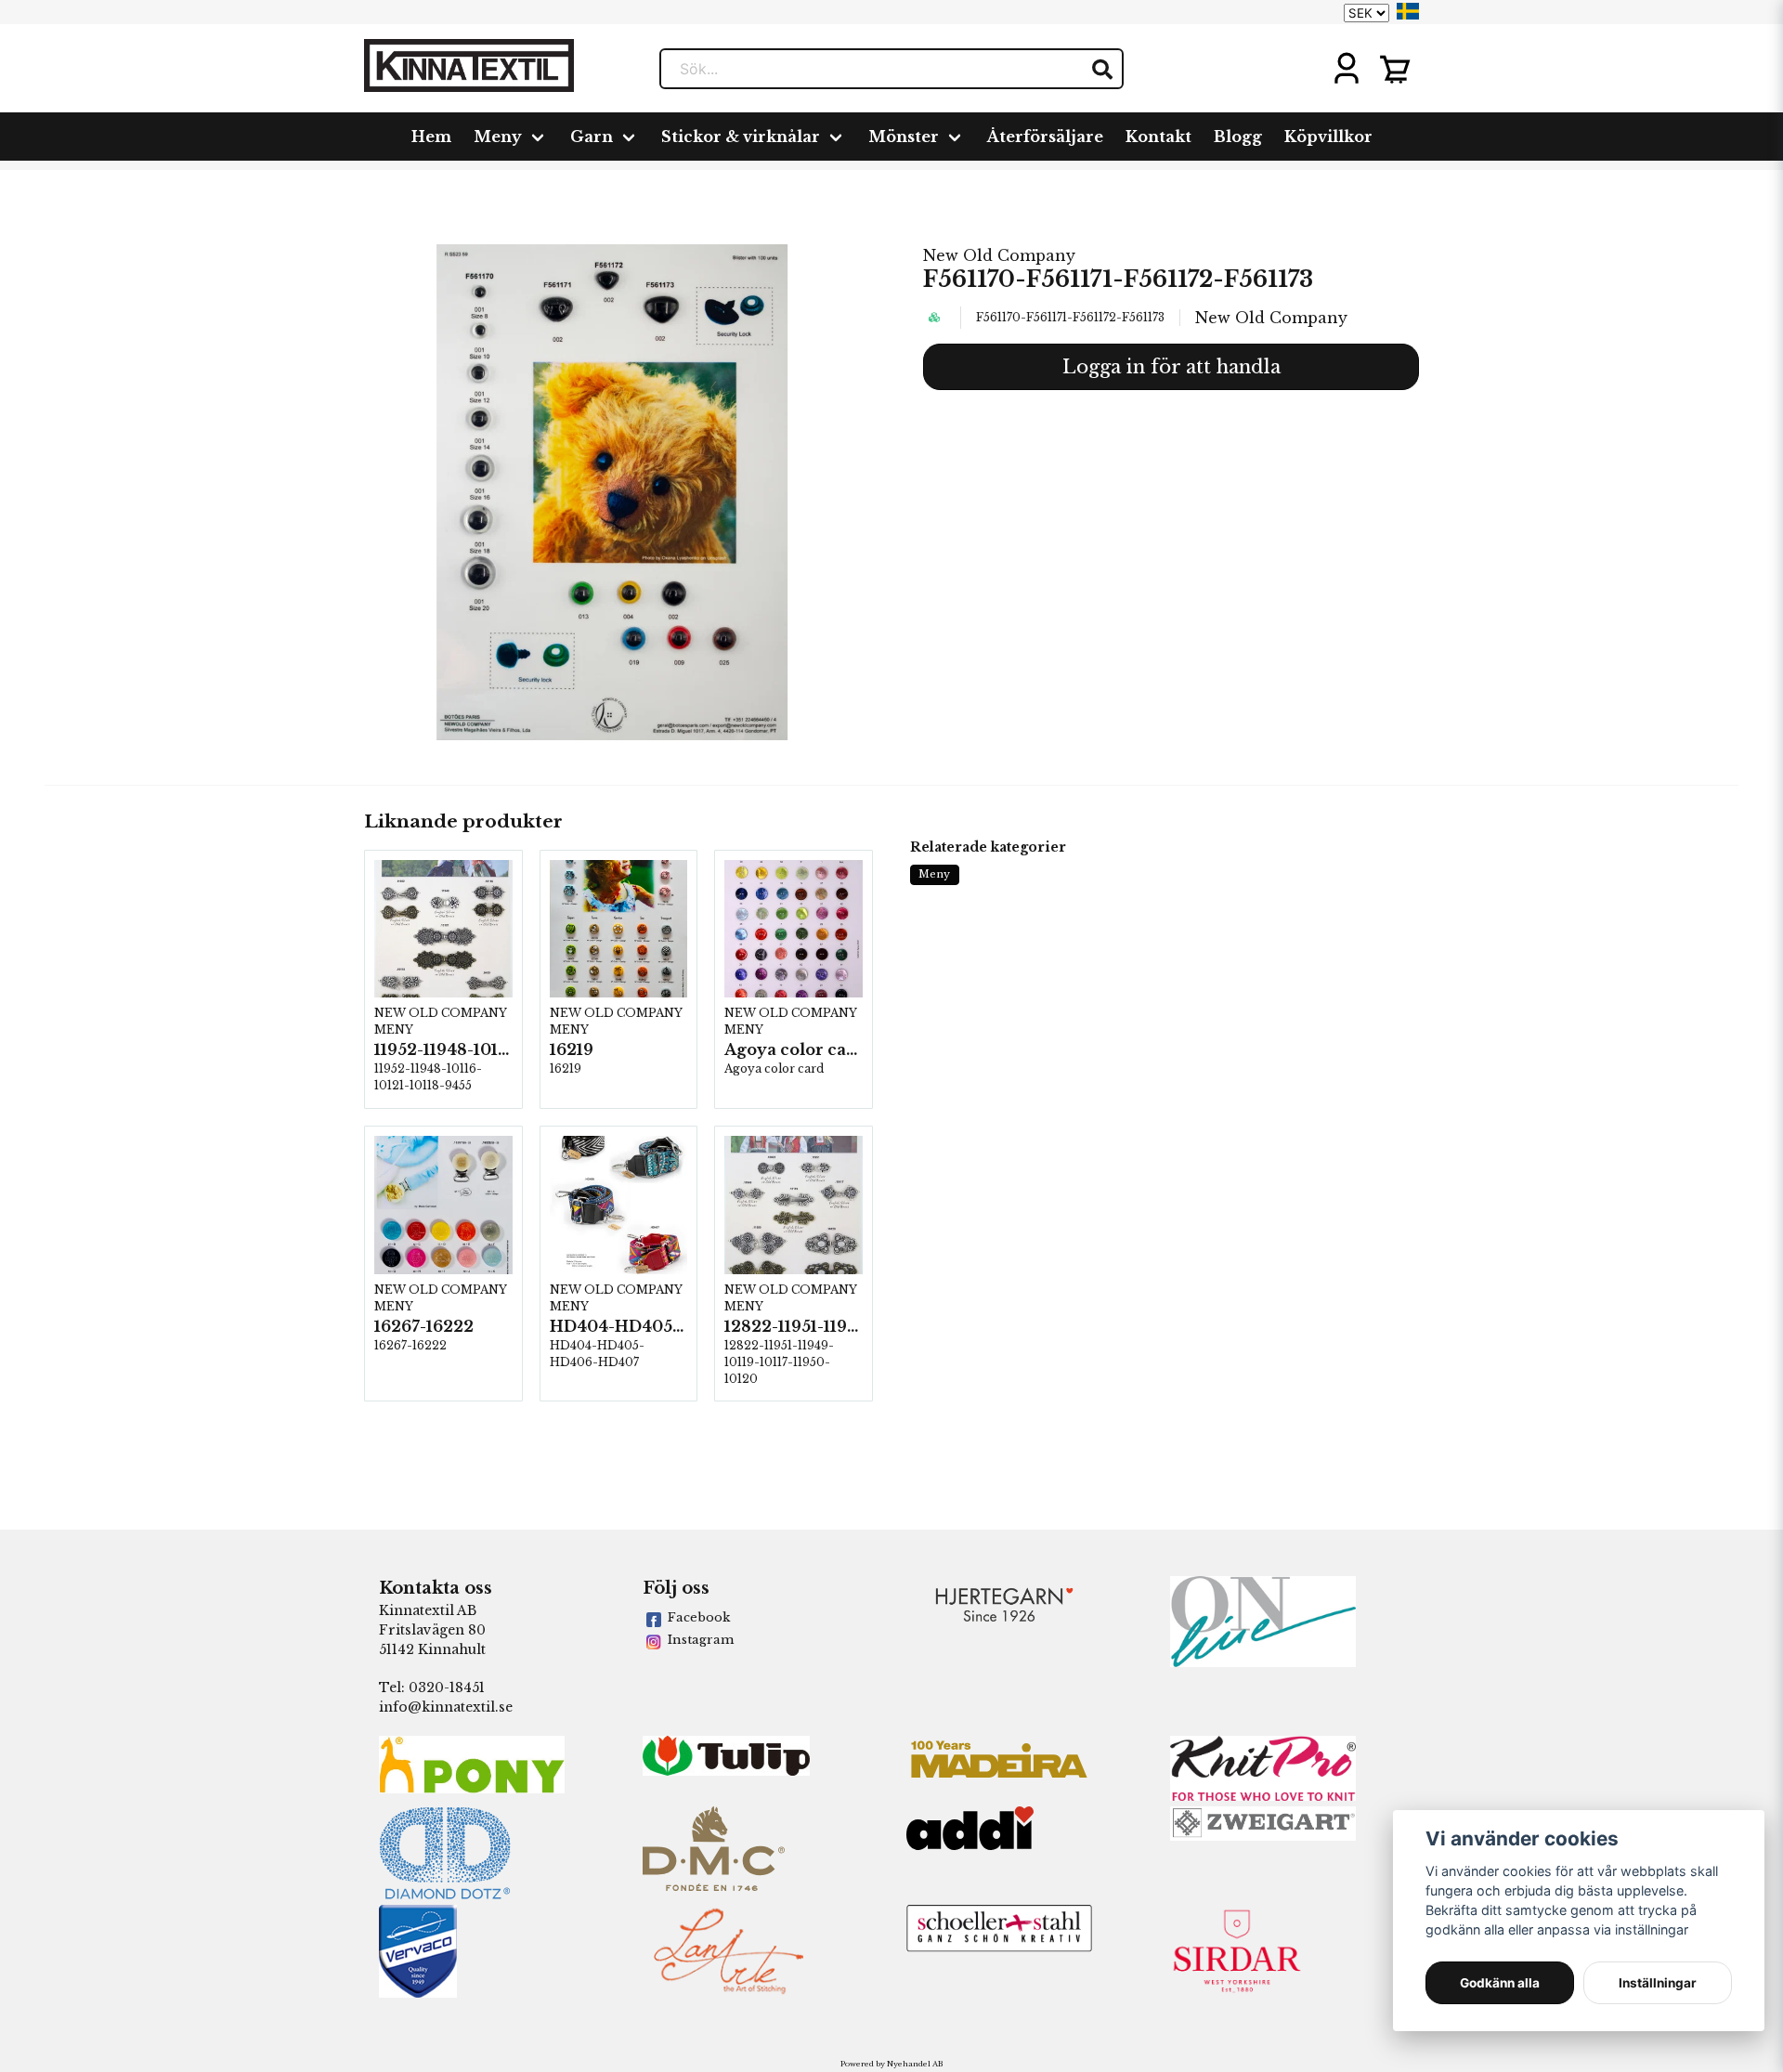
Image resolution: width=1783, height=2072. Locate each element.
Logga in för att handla (1171, 367)
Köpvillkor (1328, 137)
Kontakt (1158, 137)
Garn (592, 137)
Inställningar (1658, 1983)
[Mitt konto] (1347, 69)
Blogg (1238, 137)
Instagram (701, 1640)
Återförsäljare (1045, 137)
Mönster (904, 137)
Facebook (699, 1617)
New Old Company (999, 255)
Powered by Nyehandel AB (891, 2064)
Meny (498, 137)
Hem (431, 137)
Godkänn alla (1500, 1983)
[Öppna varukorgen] (1395, 69)
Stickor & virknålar (741, 137)
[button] (1408, 11)
